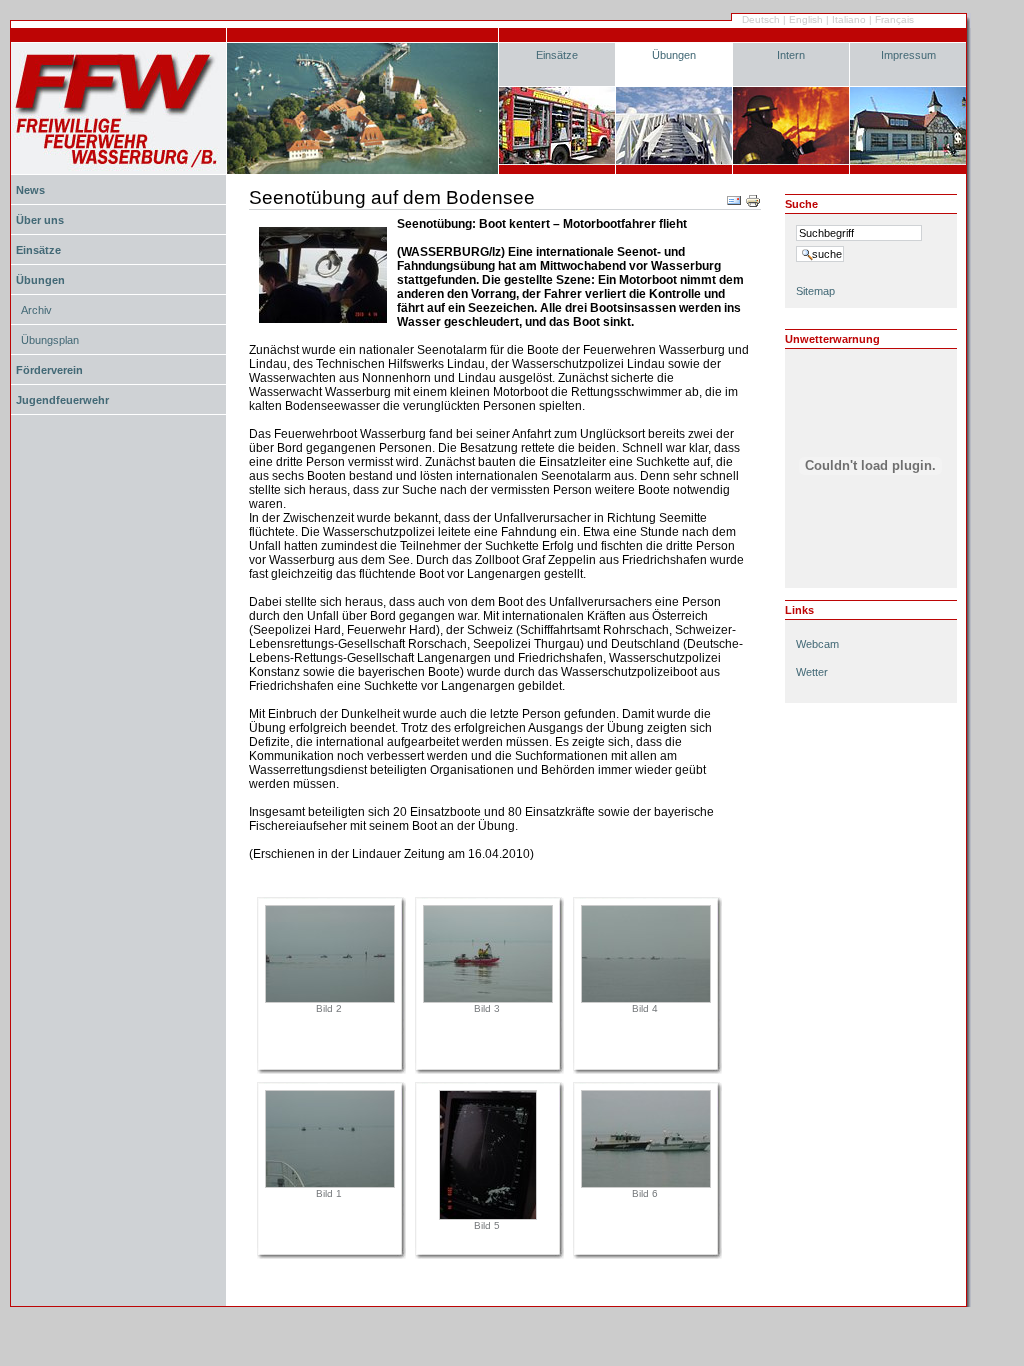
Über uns (40, 220)
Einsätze (557, 55)
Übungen (674, 55)
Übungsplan (50, 340)
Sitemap (815, 291)
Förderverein (49, 370)
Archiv (36, 310)
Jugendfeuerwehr (62, 400)
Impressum (908, 55)
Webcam (817, 644)
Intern (791, 55)
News (30, 190)
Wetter (812, 672)
